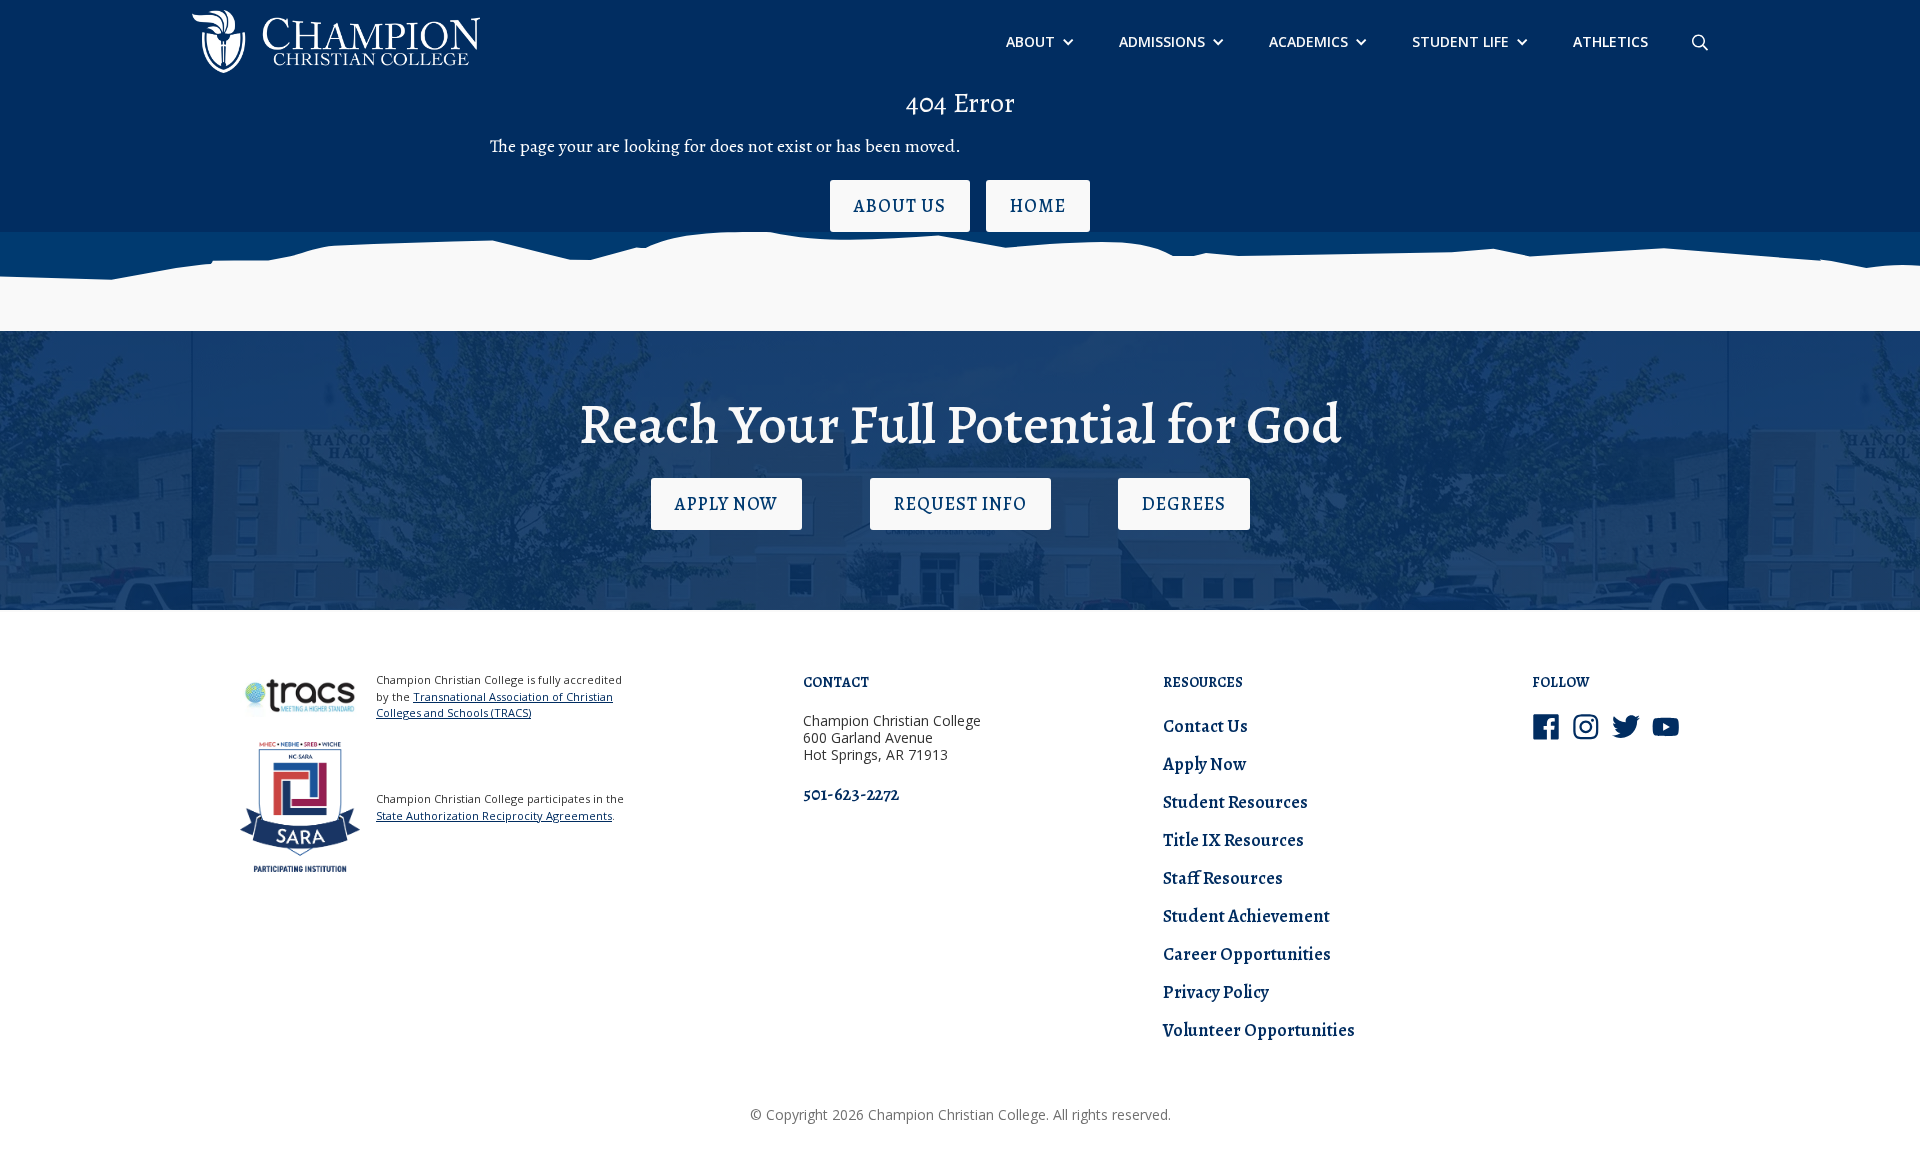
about (1030, 41)
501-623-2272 (851, 794)
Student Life (1460, 41)
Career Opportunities (1247, 954)
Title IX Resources (1233, 840)
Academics (1308, 41)
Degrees (1184, 504)
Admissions (1162, 41)
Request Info (960, 504)
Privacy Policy (1216, 992)
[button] (1038, 42)
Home (1038, 206)
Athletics (1610, 41)
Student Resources (1235, 802)
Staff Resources (1223, 878)
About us (900, 206)
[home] (336, 41)
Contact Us (1205, 726)
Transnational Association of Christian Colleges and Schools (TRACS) (494, 705)
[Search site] (1700, 42)
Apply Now (726, 504)
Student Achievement (1246, 916)
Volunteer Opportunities (1259, 1030)
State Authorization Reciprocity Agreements (494, 815)
